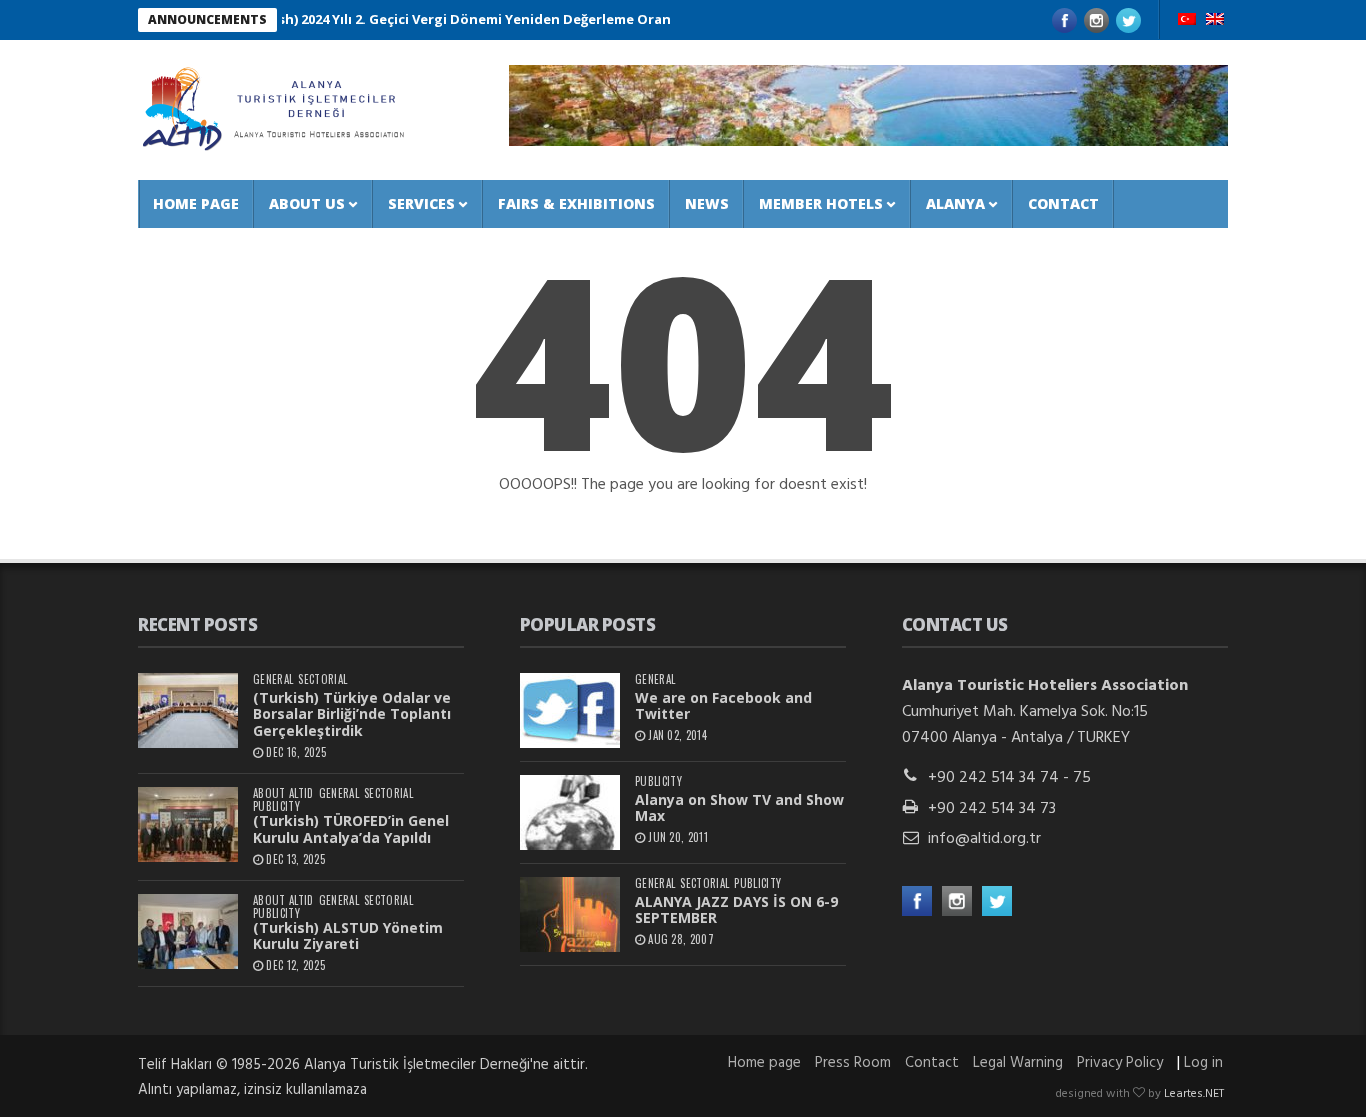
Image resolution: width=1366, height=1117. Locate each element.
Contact (1063, 203)
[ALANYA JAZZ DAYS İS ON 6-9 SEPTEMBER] (570, 914)
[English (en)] (1215, 21)
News (707, 203)
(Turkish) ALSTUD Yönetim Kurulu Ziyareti (348, 936)
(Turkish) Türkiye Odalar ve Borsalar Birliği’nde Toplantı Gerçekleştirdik (352, 714)
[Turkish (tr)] (1187, 21)
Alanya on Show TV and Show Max (739, 808)
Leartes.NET (1194, 1094)
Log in (1203, 1063)
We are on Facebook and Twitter (723, 706)
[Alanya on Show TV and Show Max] (570, 812)
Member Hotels (821, 203)
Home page (196, 203)
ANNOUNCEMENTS (207, 19)
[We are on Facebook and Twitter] (570, 710)
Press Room (853, 1063)
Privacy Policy (1120, 1063)
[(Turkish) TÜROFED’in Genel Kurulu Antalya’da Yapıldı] (188, 824)
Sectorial (322, 679)
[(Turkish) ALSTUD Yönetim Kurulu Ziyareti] (188, 931)
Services (421, 203)
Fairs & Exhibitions (576, 203)
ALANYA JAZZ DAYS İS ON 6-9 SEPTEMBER (736, 910)
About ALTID (283, 793)
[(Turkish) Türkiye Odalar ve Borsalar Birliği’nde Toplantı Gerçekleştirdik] (188, 710)
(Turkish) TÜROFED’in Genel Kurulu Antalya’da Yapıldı (351, 829)
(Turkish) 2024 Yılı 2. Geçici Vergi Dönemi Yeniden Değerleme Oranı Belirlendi (472, 19)
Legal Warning (1018, 1063)
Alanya (955, 203)
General (273, 679)
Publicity (276, 806)
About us (307, 203)
